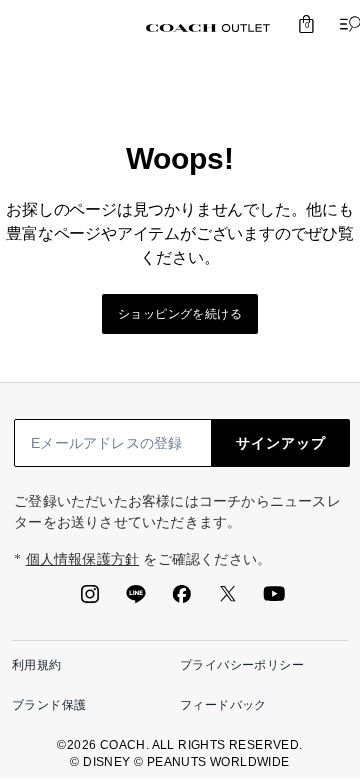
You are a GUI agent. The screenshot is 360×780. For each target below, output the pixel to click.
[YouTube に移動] (274, 600)
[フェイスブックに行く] (182, 600)
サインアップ (281, 443)
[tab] (208, 28)
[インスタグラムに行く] (90, 600)
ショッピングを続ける (180, 314)
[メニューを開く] (346, 24)
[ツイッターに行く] (228, 600)
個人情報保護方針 (83, 559)
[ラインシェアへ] (136, 600)
